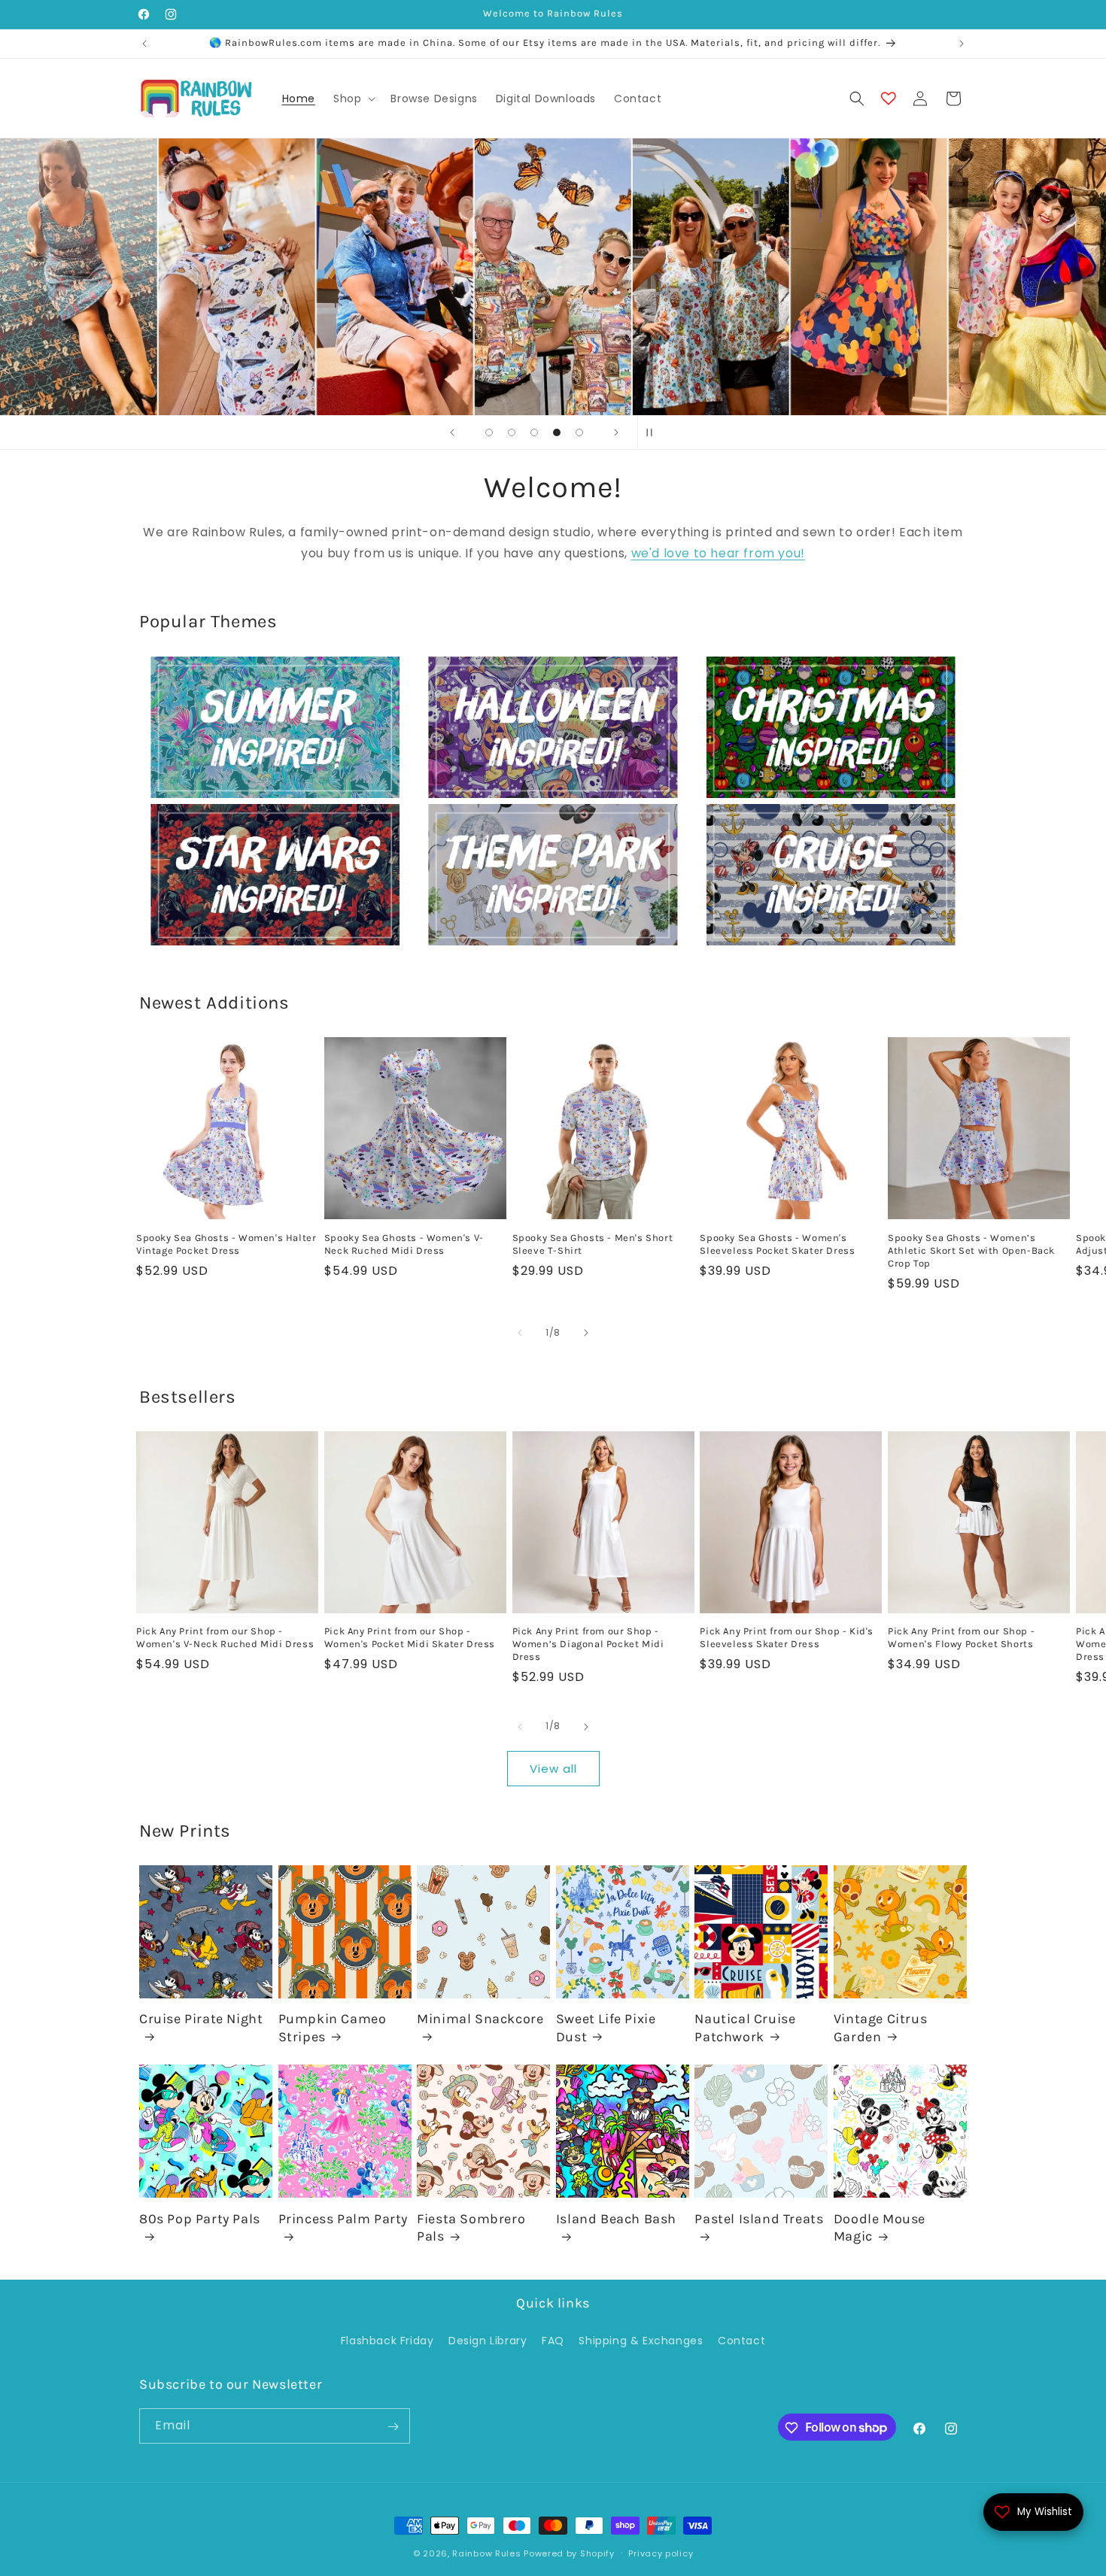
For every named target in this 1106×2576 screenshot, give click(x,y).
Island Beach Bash (616, 2219)
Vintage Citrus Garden (880, 2028)
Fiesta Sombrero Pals (471, 2227)
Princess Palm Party (343, 2219)
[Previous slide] (452, 432)
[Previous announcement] (144, 44)
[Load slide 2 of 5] (512, 432)
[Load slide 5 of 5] (579, 432)
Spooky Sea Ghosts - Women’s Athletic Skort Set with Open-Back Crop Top (971, 1250)
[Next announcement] (962, 44)
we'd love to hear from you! (718, 554)
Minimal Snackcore (480, 2019)
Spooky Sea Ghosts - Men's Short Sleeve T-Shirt (593, 1244)
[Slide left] (520, 1333)
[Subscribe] (393, 2427)
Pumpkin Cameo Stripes (333, 2028)
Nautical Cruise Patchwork (745, 2028)
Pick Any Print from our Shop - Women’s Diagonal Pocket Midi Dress (588, 1645)
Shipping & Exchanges (641, 2340)
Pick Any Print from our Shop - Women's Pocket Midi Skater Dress (410, 1638)
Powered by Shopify (569, 2553)
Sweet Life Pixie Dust (606, 2028)
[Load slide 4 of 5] (557, 432)
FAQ (553, 2340)
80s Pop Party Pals (200, 2219)
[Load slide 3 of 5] (534, 432)
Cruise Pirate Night (201, 2019)
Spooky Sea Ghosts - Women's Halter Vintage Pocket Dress (226, 1244)
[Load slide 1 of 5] (489, 432)
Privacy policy (661, 2553)
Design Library (488, 2340)
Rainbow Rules (486, 2553)
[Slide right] (586, 1333)
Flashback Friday (387, 2340)
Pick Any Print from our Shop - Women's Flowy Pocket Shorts (961, 1638)
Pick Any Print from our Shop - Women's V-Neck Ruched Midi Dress (225, 1638)
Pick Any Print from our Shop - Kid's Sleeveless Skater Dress (787, 1638)
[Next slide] (616, 432)
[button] (353, 99)
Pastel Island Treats (759, 2219)
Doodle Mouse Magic (880, 2227)
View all (553, 1768)
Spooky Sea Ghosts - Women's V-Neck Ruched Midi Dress (404, 1244)
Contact (741, 2340)
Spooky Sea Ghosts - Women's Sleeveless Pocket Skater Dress (777, 1244)
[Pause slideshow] (654, 432)
